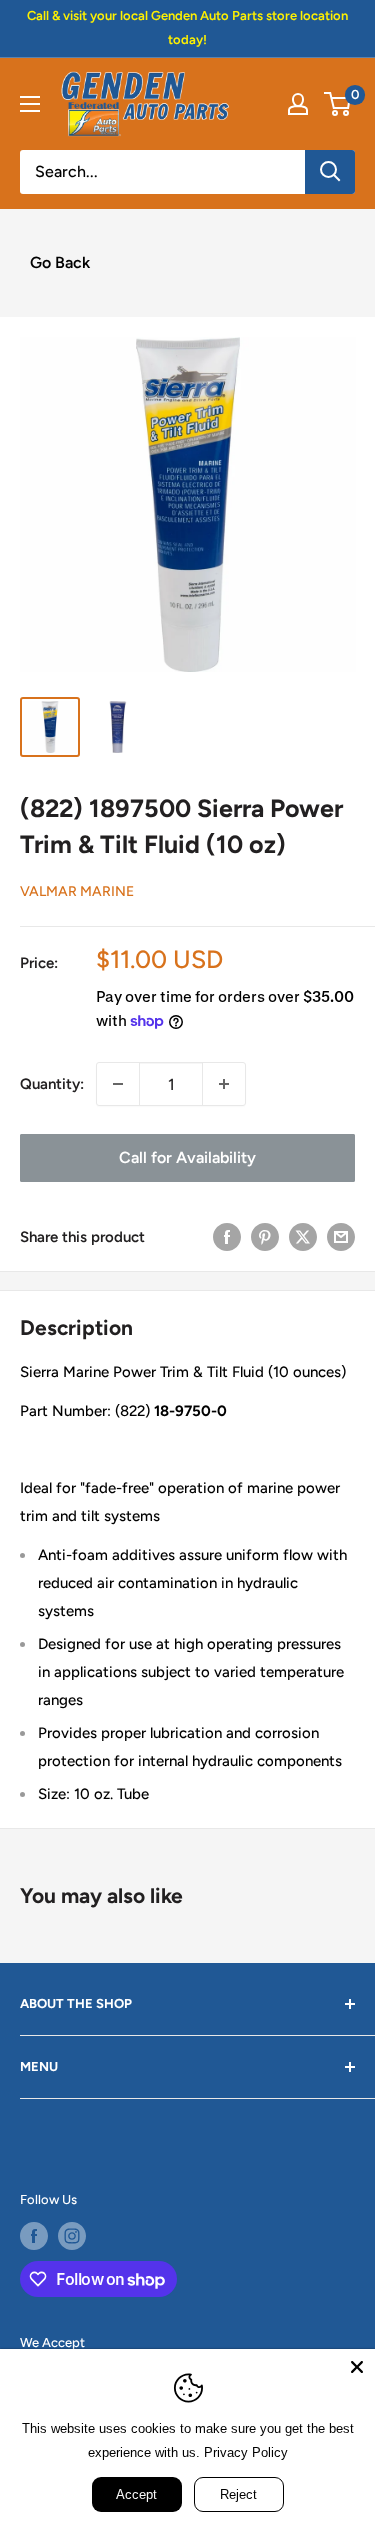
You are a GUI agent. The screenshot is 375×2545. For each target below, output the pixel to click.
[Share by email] (341, 1236)
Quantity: (52, 1084)
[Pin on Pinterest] (265, 1236)
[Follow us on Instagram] (72, 2236)
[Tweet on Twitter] (303, 1236)
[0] (338, 104)
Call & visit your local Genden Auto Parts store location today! (187, 27)
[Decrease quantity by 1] (118, 1084)
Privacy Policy (246, 2452)
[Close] (357, 2367)
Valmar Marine (77, 891)
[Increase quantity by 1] (224, 1084)
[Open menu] (30, 104)
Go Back (60, 262)
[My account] (298, 104)
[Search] (330, 172)
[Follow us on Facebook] (34, 2236)
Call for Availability (187, 1157)
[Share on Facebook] (227, 1236)
